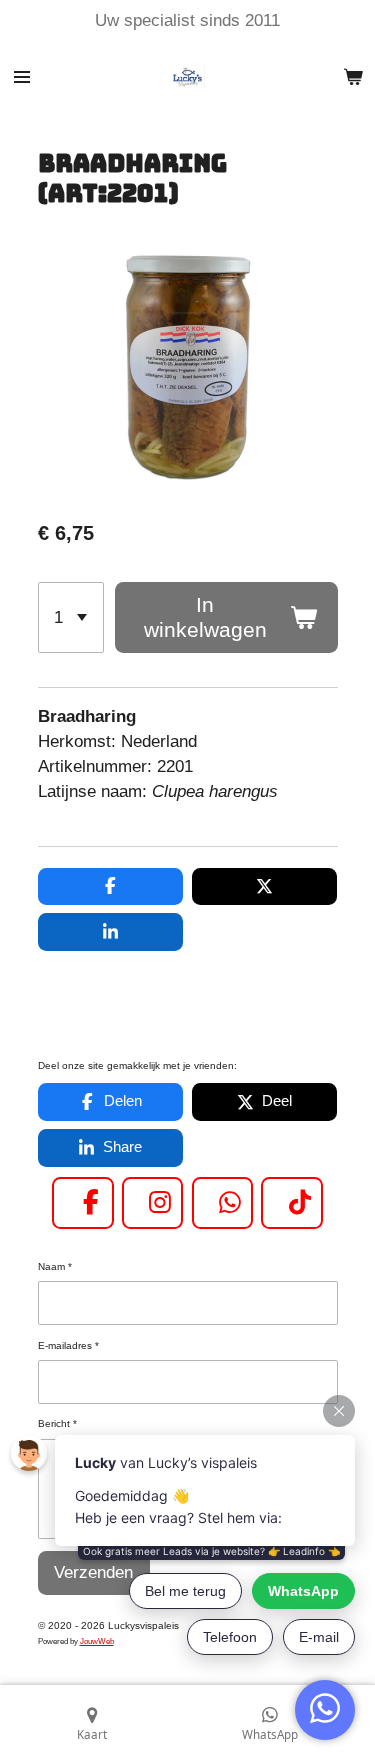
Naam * (55, 1266)
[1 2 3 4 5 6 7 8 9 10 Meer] (71, 617)
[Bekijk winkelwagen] (353, 77)
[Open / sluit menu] (22, 77)
